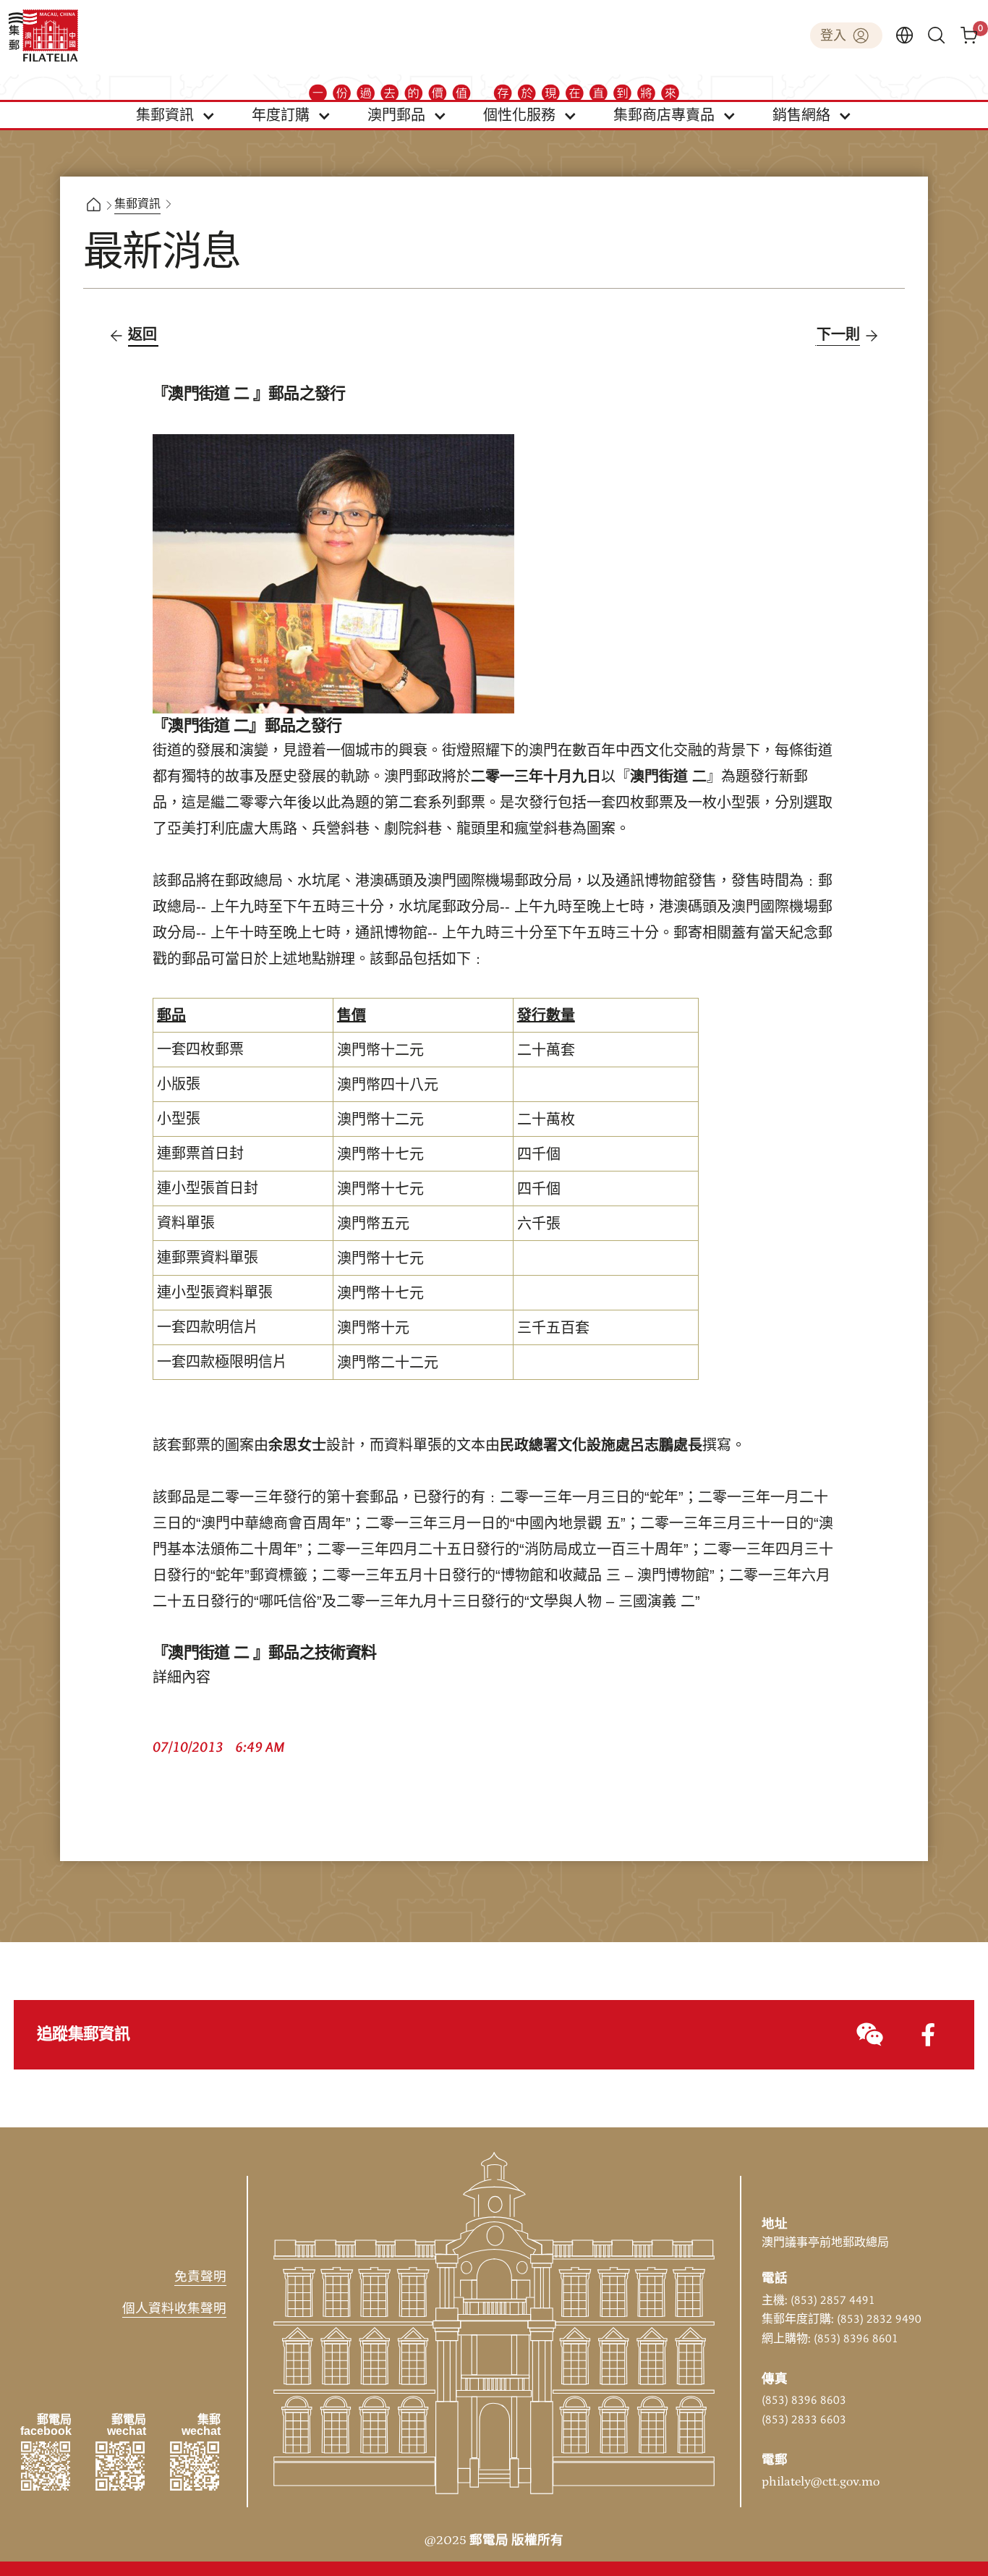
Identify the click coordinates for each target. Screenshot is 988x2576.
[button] (176, 115)
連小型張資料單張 (215, 1293)
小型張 (179, 1119)
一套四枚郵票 (200, 1050)
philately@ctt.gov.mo (821, 2482)
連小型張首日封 (208, 1189)
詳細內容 (182, 1678)
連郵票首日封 (200, 1154)
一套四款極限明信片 (222, 1363)
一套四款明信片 (208, 1328)
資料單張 (186, 1224)
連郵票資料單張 (208, 1258)
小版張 (179, 1085)
